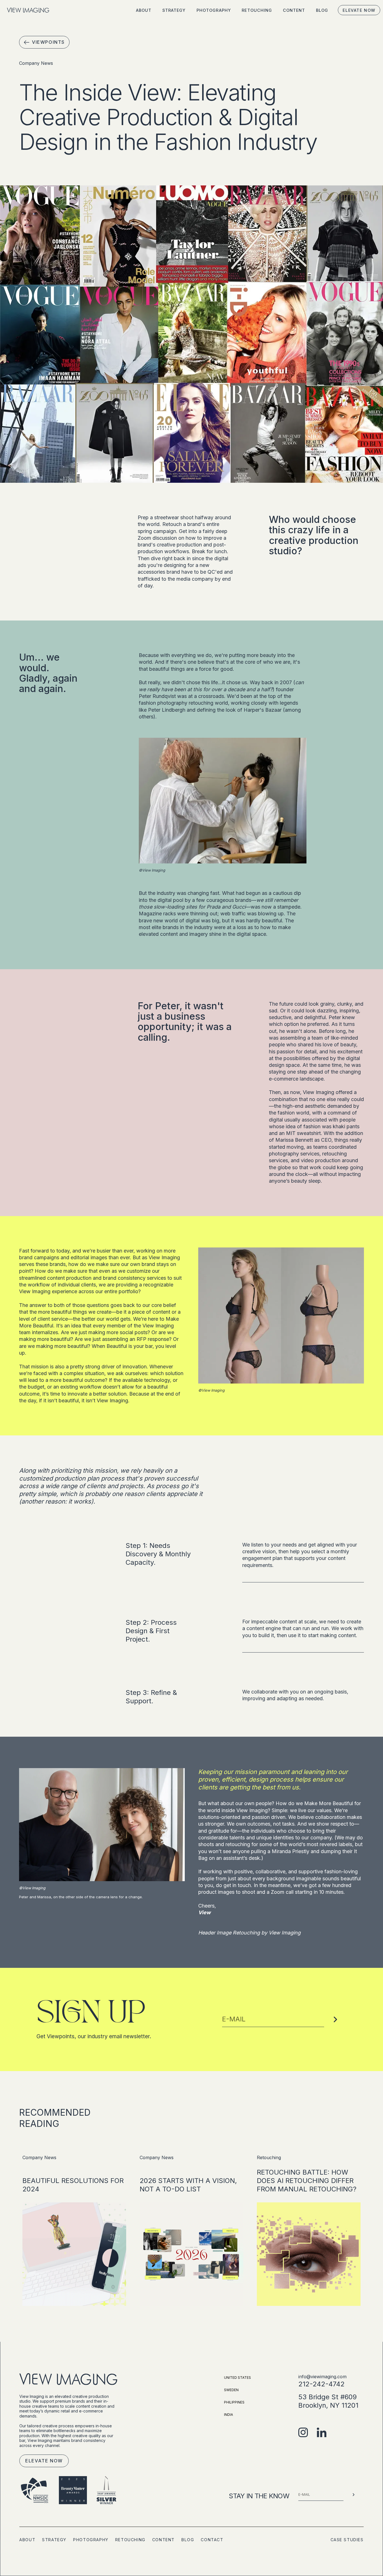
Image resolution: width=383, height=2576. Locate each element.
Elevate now (359, 10)
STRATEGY (174, 10)
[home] (28, 10)
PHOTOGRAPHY (214, 10)
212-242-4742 (321, 2384)
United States (237, 2378)
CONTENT (294, 10)
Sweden (231, 2390)
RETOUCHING (257, 10)
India (229, 2415)
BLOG (322, 10)
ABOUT (144, 10)
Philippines (234, 2402)
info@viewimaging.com (322, 2377)
